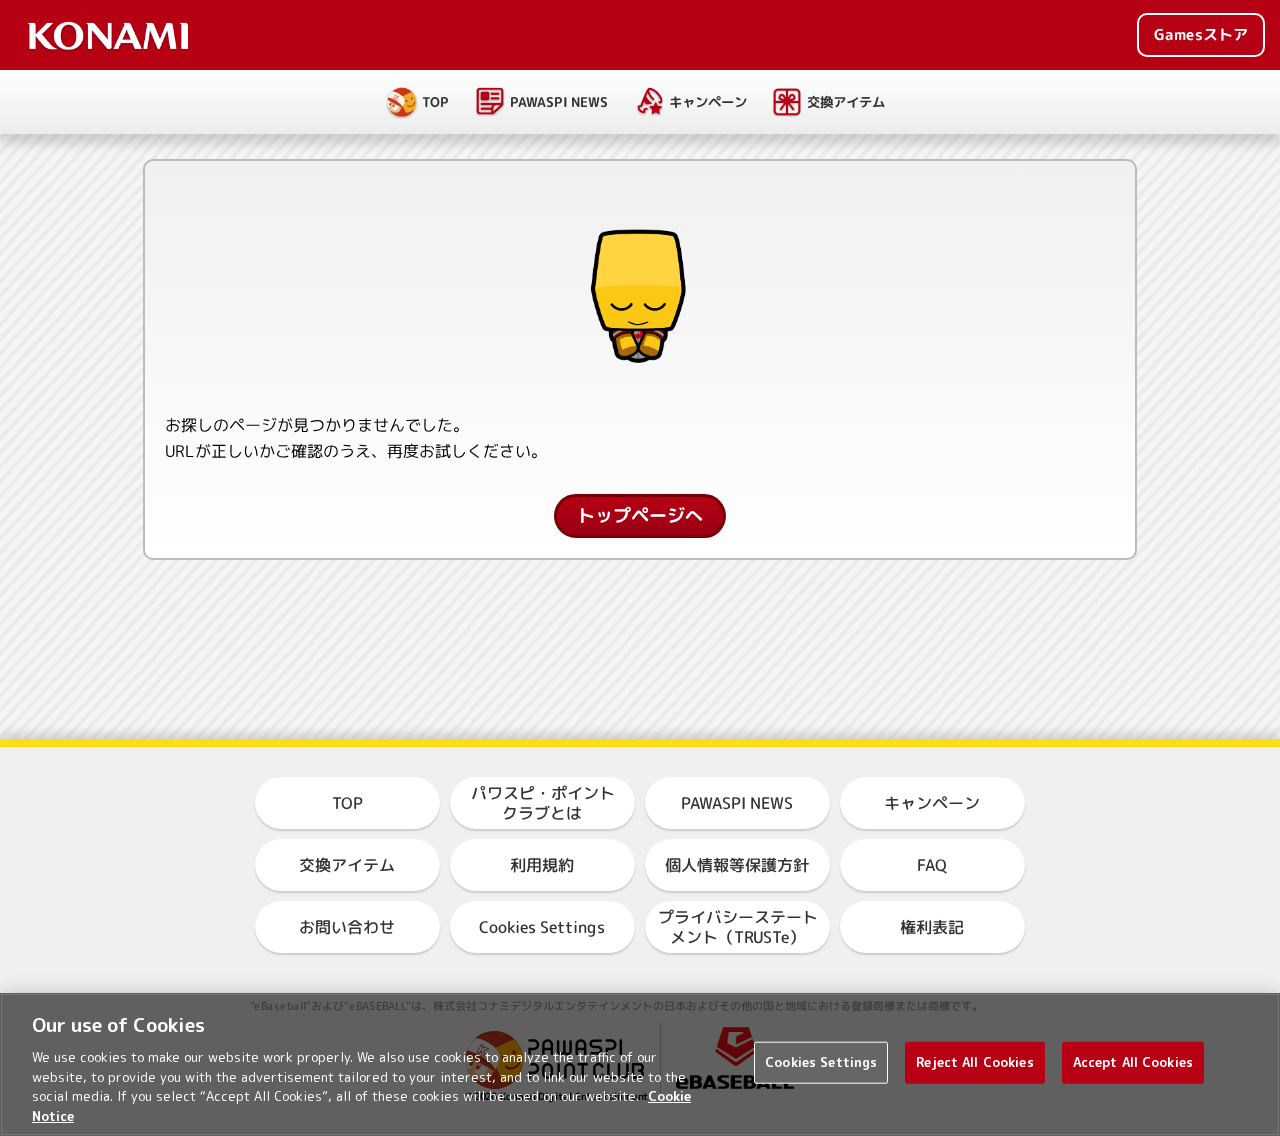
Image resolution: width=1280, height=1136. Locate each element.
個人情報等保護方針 (737, 865)
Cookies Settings (821, 1062)
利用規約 (542, 865)
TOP (435, 102)
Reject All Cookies (974, 1062)
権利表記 (932, 927)
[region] (640, 1064)
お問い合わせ (347, 927)
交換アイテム (846, 102)
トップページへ (640, 515)
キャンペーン (707, 102)
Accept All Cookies (1133, 1062)
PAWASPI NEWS (558, 102)
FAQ (932, 865)
